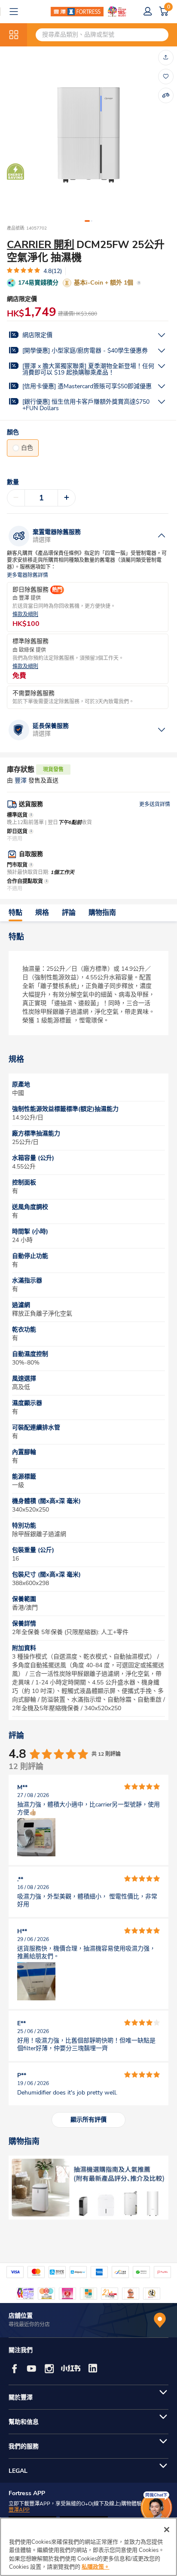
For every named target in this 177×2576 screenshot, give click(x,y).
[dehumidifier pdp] (88, 2188)
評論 (69, 913)
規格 (42, 913)
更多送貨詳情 (155, 804)
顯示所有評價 (88, 2120)
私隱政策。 (96, 2567)
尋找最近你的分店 (29, 2325)
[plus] (67, 498)
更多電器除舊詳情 (27, 575)
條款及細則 (25, 615)
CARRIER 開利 (41, 245)
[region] (88, 2547)
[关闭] (167, 2530)
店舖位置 (21, 2316)
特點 (15, 913)
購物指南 (102, 913)
